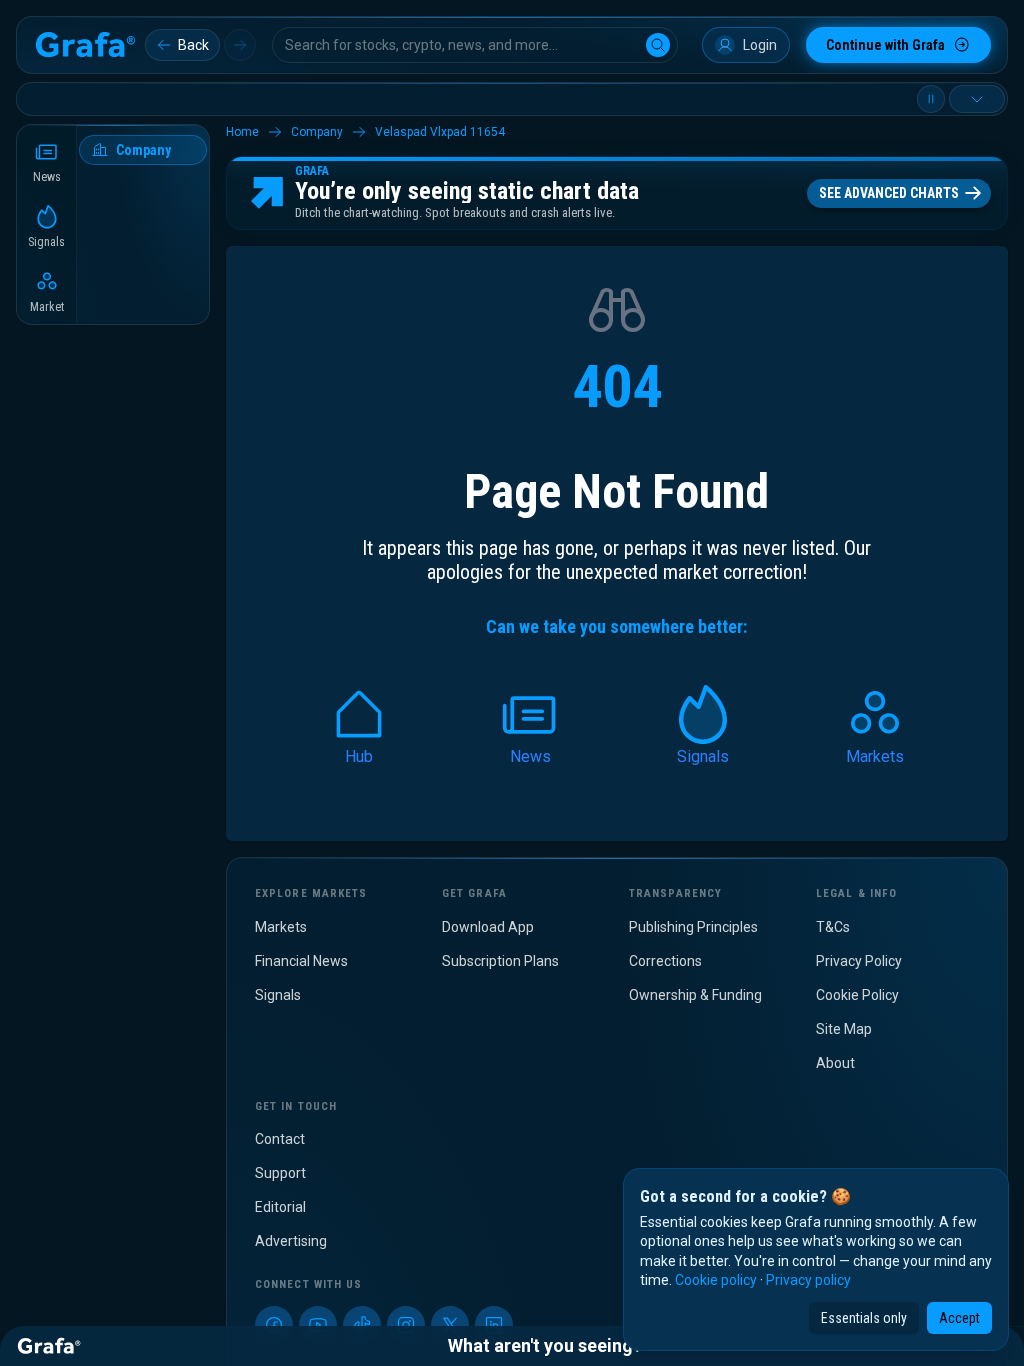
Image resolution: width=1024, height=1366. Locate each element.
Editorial (280, 1207)
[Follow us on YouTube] (318, 1325)
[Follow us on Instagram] (406, 1325)
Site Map (844, 1029)
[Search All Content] (658, 45)
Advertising (291, 1241)
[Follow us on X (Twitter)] (450, 1325)
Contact (280, 1139)
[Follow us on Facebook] (274, 1325)
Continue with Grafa (885, 45)
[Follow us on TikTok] (362, 1325)
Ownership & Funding (695, 995)
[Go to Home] (85, 45)
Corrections (665, 961)
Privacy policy (808, 1280)
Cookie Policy (857, 995)
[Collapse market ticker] (977, 99)
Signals (278, 995)
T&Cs (833, 927)
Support (280, 1173)
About (835, 1063)
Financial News (301, 961)
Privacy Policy (859, 961)
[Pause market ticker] (931, 99)
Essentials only (864, 1318)
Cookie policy (716, 1280)
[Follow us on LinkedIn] (494, 1325)
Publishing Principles (693, 927)
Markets (281, 927)
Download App (488, 927)
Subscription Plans (500, 961)
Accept (959, 1318)
